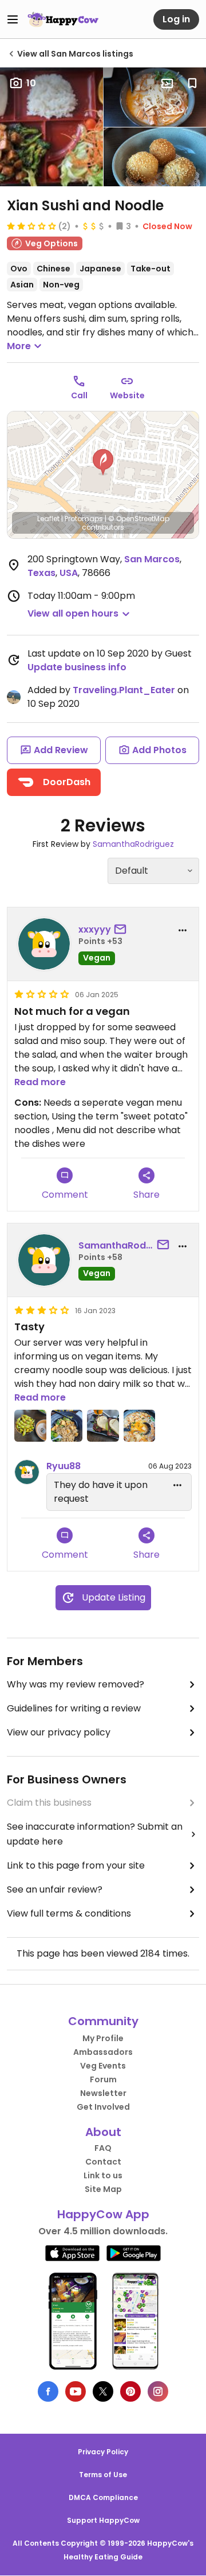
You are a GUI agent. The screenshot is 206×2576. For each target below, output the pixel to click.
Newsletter (103, 2093)
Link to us (103, 2175)
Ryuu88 (64, 1466)
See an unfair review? (55, 1889)
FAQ (103, 2148)
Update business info (77, 667)
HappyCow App (103, 2214)
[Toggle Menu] (13, 19)
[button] (103, 462)
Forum (103, 2079)
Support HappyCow (103, 2520)
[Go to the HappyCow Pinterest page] (130, 2391)
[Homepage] (63, 19)
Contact (103, 2162)
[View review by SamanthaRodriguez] (44, 1260)
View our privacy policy (59, 1732)
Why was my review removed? (76, 1684)
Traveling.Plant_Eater (124, 690)
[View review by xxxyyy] (44, 944)
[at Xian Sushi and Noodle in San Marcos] (30, 1426)
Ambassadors (103, 2052)
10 (31, 83)
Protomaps (84, 519)
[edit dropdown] (177, 1485)
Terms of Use (103, 2475)
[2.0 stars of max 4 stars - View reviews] (31, 226)
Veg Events (103, 2066)
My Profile (103, 2038)
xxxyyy (95, 929)
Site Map (103, 2189)
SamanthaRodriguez (133, 844)
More (19, 346)
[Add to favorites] (192, 83)
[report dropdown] (183, 930)
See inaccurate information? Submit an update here (95, 1834)
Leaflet (48, 519)
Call (79, 395)
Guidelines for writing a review (74, 1708)
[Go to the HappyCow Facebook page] (48, 2391)
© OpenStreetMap (139, 519)
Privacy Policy (103, 2452)
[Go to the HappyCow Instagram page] (158, 2391)
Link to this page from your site (76, 1865)
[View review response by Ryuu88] (27, 1472)
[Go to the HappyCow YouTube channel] (76, 2391)
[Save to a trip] (167, 83)
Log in (176, 19)
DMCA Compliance (103, 2497)
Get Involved (103, 2107)
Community (103, 2021)
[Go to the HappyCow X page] (103, 2391)
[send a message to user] (122, 930)
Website (127, 395)
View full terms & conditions (69, 1913)
